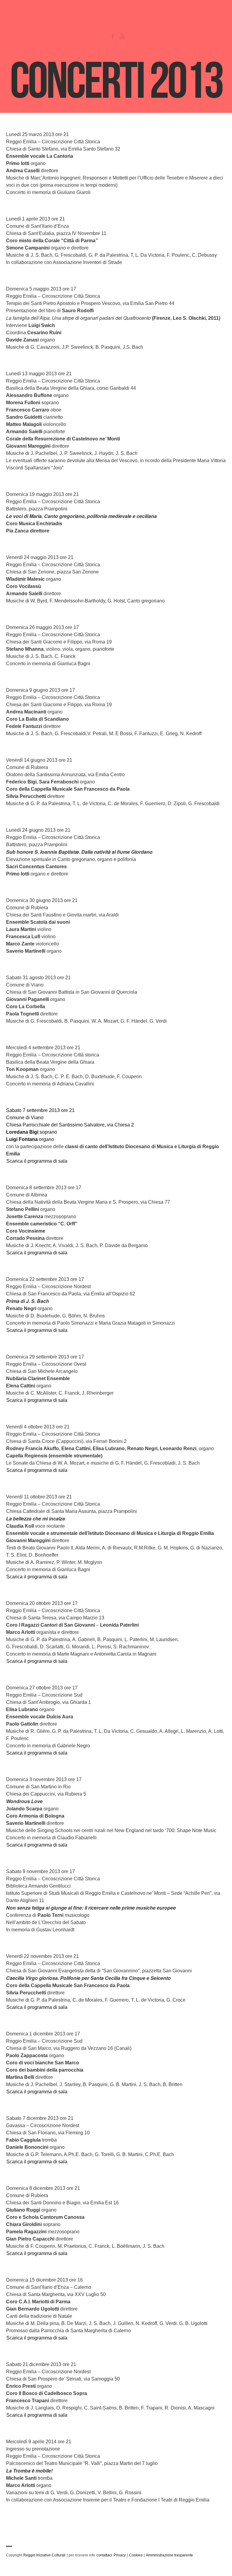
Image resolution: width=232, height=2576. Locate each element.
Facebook (113, 36)
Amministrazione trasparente (169, 2555)
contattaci (104, 2555)
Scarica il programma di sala (37, 1161)
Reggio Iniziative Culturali (44, 2555)
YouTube (122, 36)
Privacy (120, 2555)
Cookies (136, 2555)
